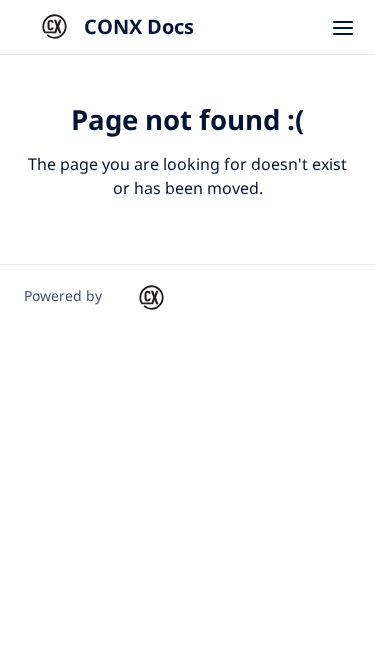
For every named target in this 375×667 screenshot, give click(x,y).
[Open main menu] (343, 27)
